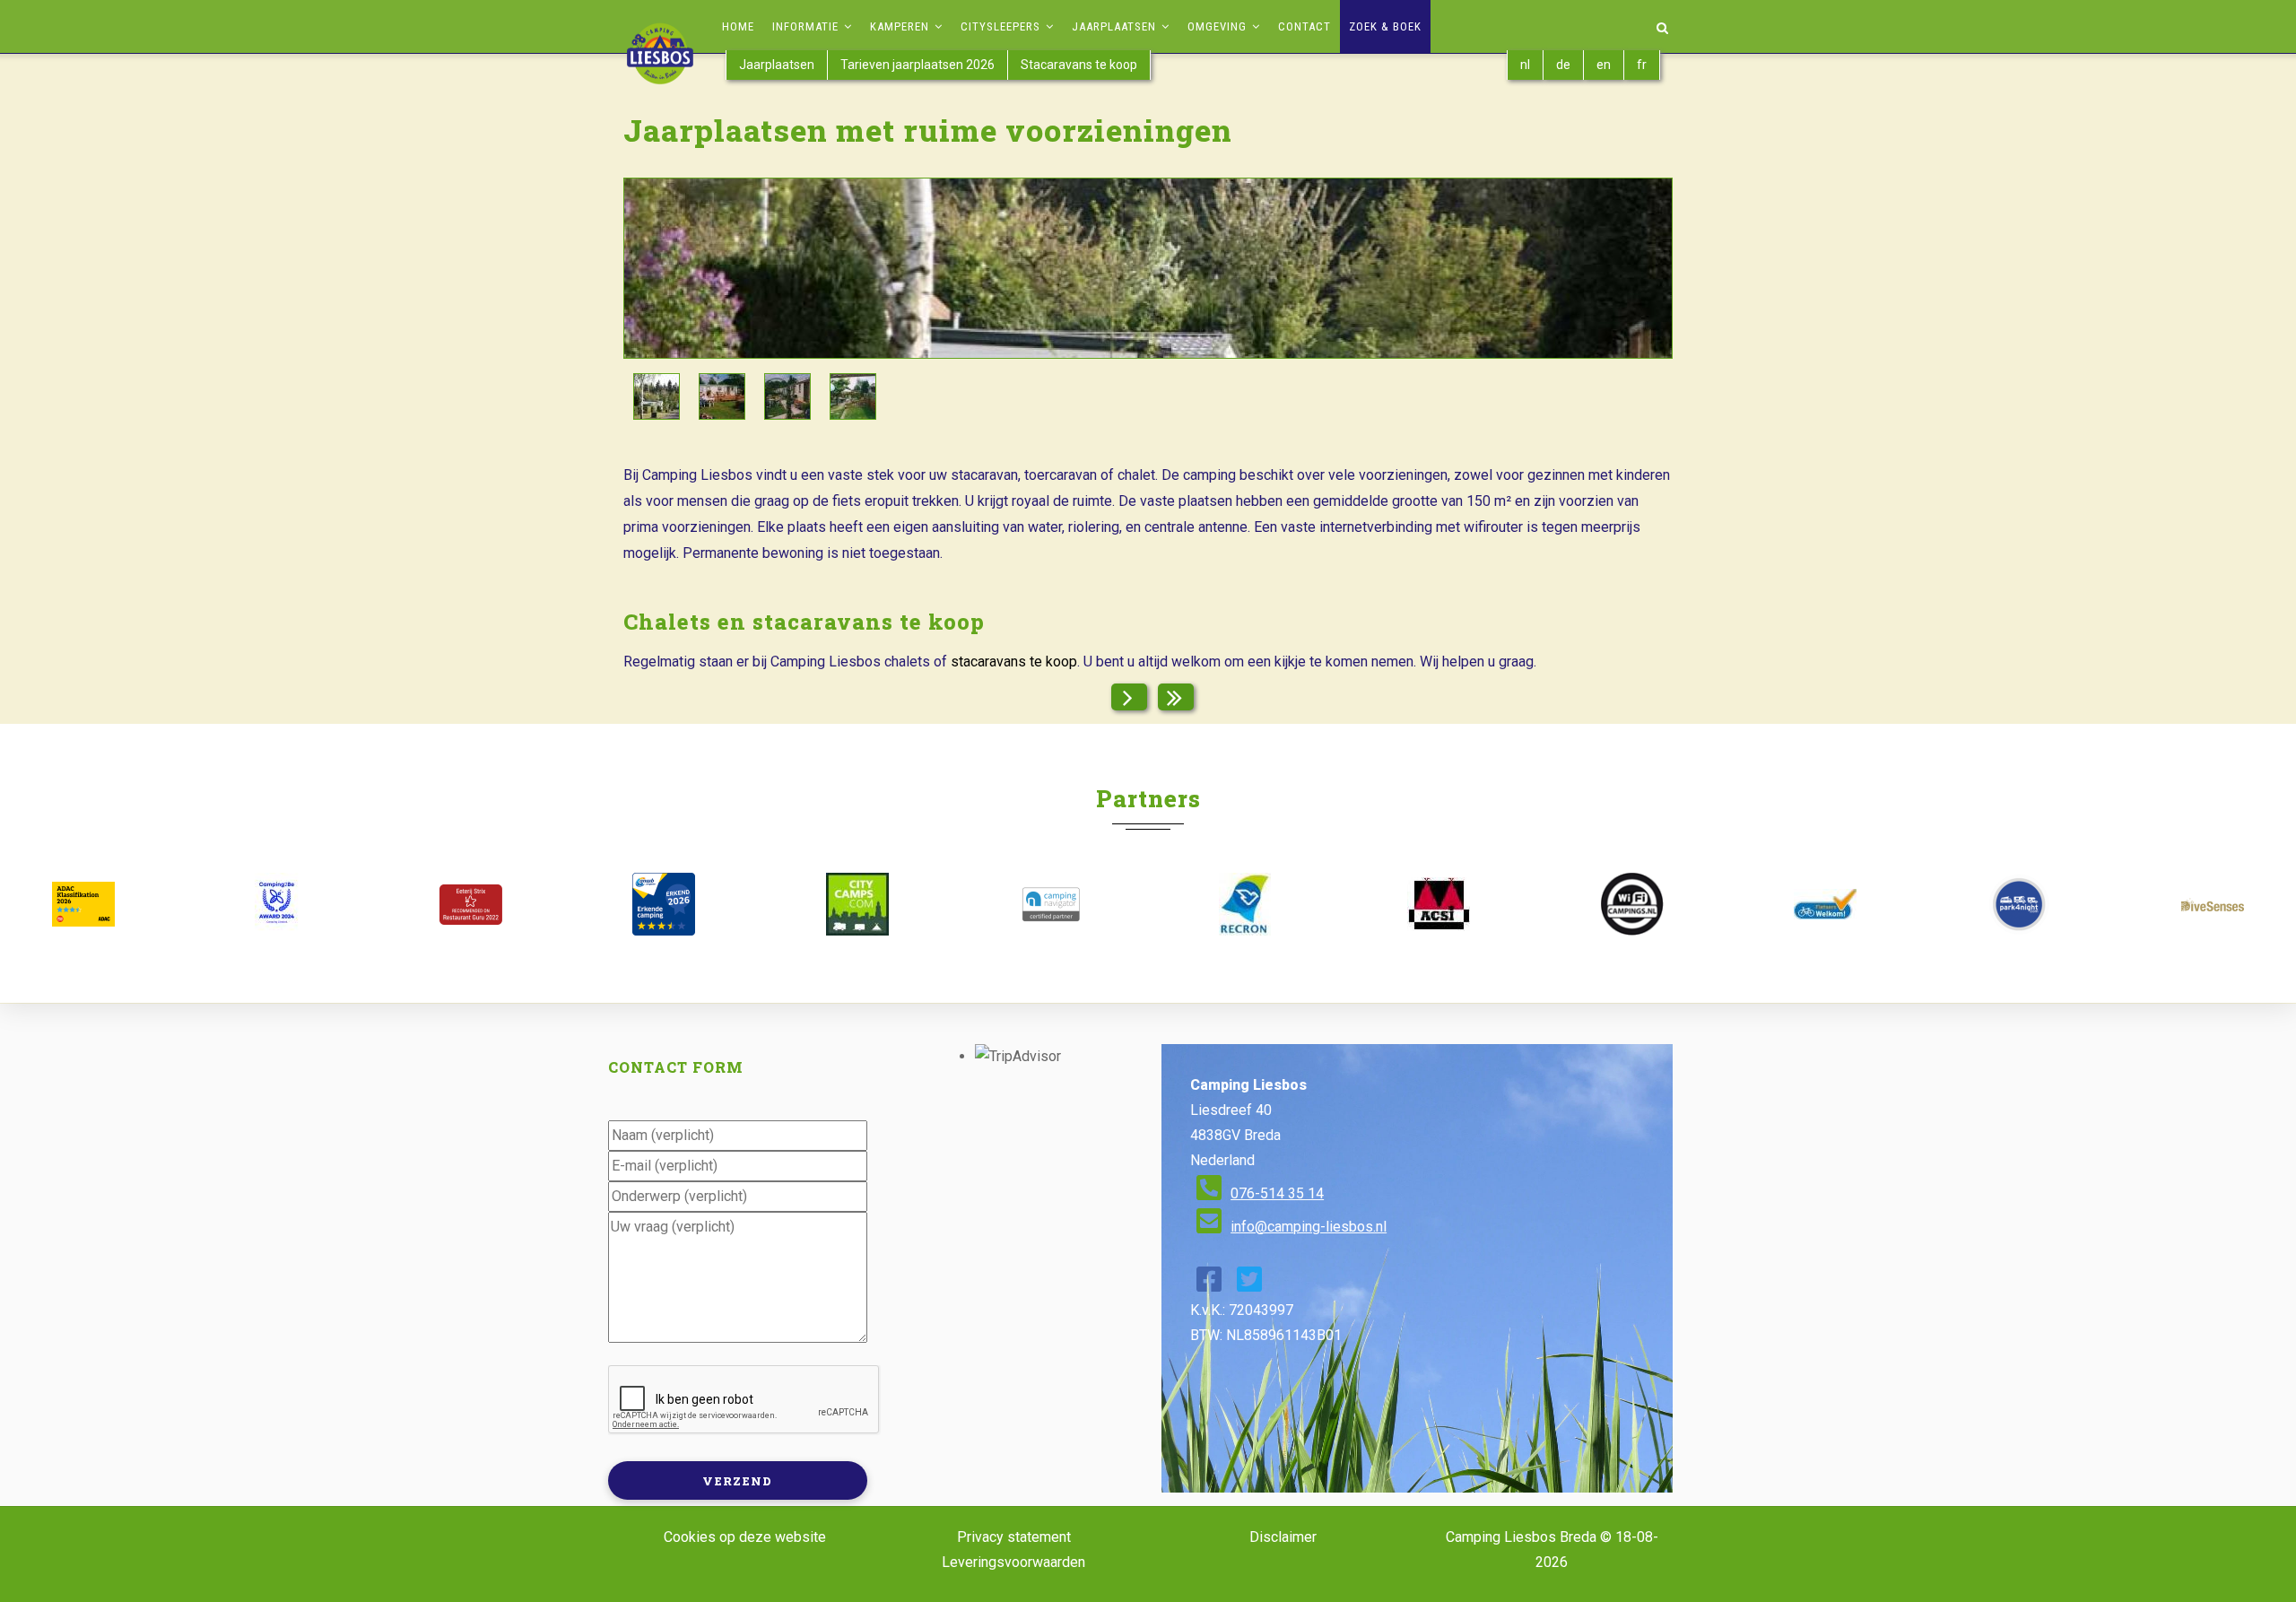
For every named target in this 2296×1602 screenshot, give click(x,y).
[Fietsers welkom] (1825, 904)
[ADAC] (83, 904)
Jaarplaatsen (1116, 26)
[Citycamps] (857, 904)
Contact (1305, 26)
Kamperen (901, 26)
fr (1642, 65)
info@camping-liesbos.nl (1309, 1227)
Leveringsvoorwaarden (1013, 1562)
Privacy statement (1014, 1537)
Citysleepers (1002, 26)
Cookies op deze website (745, 1537)
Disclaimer (1283, 1537)
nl (1525, 65)
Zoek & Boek (1385, 26)
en (1604, 65)
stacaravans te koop (1014, 662)
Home (738, 26)
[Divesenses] (2213, 905)
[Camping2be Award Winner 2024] (277, 904)
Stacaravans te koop (1079, 65)
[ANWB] (664, 904)
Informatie (807, 26)
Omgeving (1219, 26)
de (1563, 65)
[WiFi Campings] (1632, 904)
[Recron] (1245, 904)
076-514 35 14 (1277, 1193)
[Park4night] (2019, 904)
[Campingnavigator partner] (1051, 904)
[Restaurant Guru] (471, 905)
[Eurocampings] (1439, 904)
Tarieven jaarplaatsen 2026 (918, 65)
